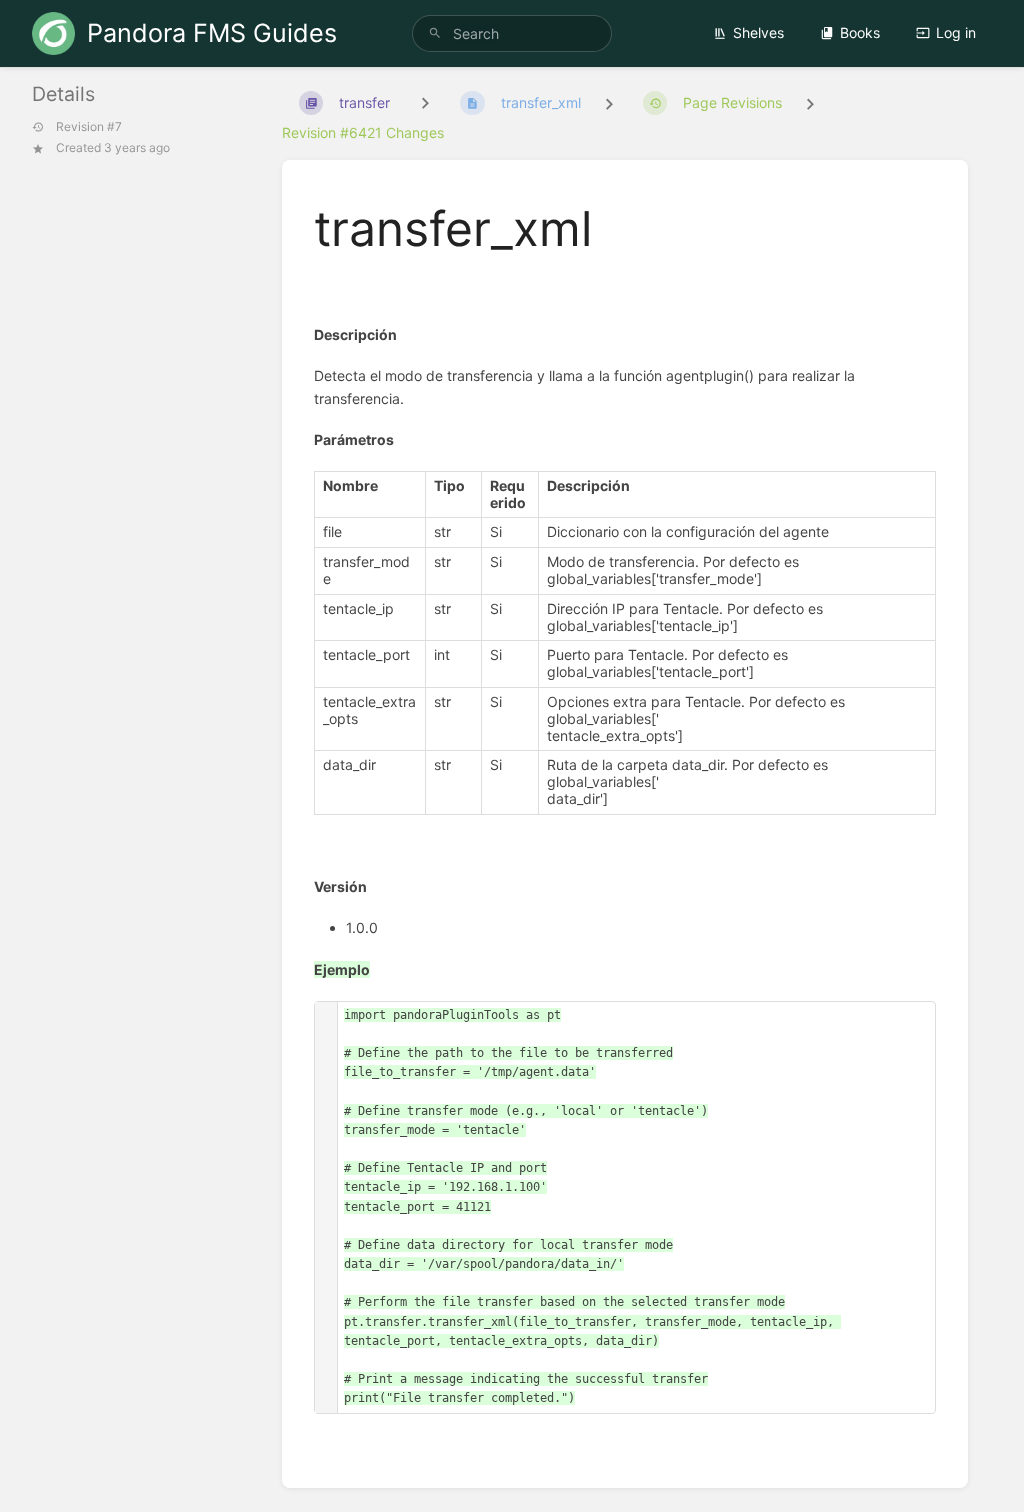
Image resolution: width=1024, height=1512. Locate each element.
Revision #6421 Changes (363, 132)
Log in (956, 32)
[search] (512, 33)
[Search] (435, 33)
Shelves (758, 32)
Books (860, 32)
